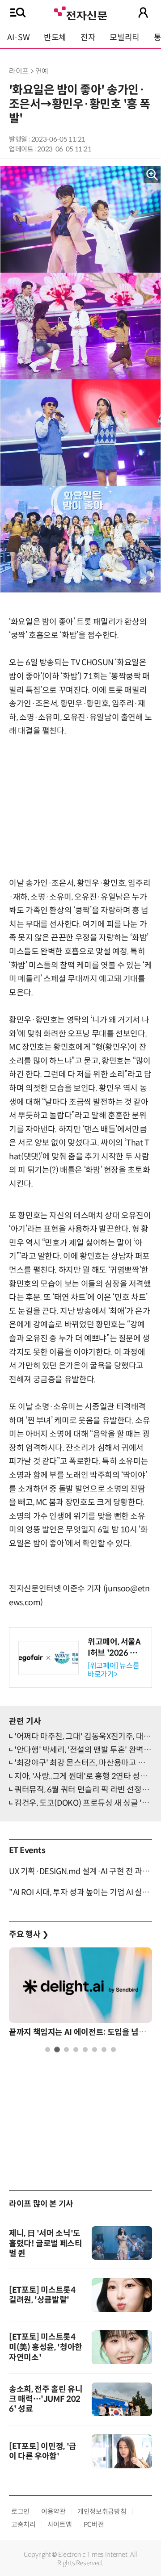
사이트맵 (60, 2524)
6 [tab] (95, 2049)
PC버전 (94, 2524)
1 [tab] (48, 2049)
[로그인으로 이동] (143, 13)
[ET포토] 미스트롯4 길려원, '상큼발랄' (42, 2295)
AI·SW (18, 38)
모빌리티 (125, 38)
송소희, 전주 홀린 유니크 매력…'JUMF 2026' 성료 (46, 2399)
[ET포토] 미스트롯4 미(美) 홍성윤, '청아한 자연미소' (46, 2347)
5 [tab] (85, 2049)
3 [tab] (66, 2049)
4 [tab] (76, 2049)
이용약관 (53, 2511)
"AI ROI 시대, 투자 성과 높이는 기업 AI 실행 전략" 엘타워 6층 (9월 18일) (80, 1892)
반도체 (55, 38)
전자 (88, 38)
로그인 (20, 2511)
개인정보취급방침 (102, 2511)
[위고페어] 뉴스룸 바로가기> (113, 1670)
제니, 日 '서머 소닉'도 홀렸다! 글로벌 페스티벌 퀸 (46, 2243)
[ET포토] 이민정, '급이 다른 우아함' (43, 2451)
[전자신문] (80, 12)
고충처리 (23, 2524)
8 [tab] (113, 2049)
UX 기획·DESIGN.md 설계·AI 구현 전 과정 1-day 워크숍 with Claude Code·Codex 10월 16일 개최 (80, 1871)
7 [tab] (104, 2049)
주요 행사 (29, 1934)
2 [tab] (57, 2049)
